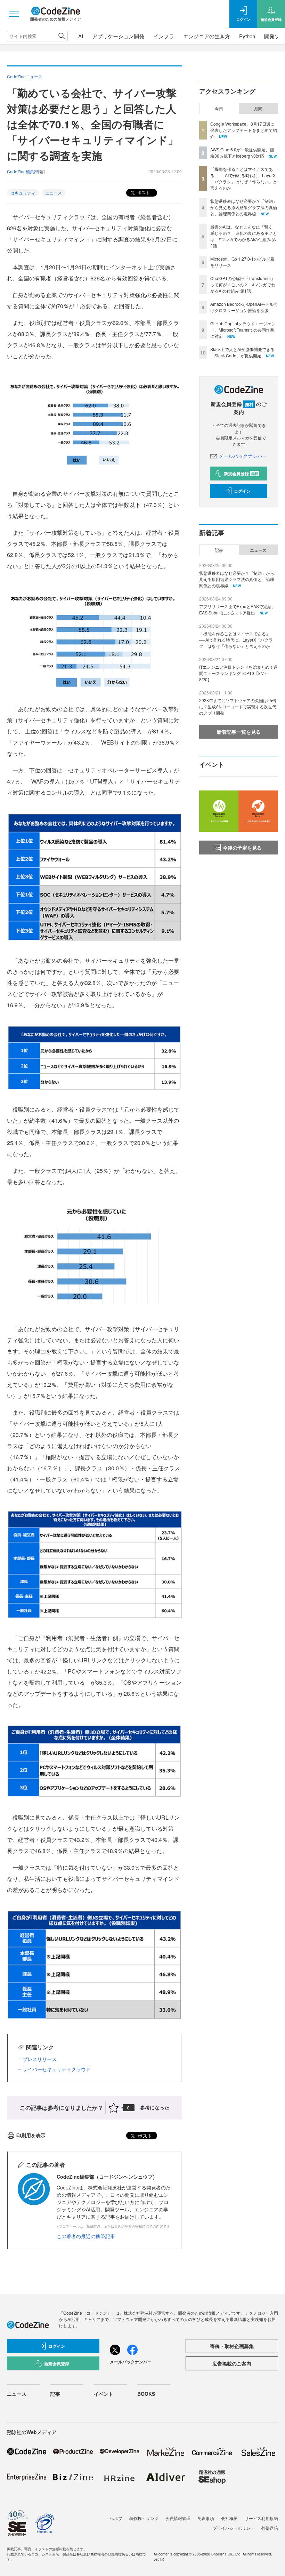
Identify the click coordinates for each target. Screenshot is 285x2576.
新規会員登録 (241, 474)
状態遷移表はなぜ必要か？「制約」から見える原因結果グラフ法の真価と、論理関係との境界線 (244, 207)
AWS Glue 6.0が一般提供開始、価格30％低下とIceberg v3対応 (242, 153)
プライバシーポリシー (234, 2528)
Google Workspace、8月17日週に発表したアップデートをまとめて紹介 (244, 130)
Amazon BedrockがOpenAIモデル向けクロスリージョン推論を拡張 (244, 307)
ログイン (242, 491)
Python (247, 36)
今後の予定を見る (242, 848)
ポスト (143, 192)
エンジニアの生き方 (207, 36)
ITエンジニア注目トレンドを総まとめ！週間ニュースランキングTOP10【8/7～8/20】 (238, 673)
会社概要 (229, 2518)
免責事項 (206, 2518)
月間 (258, 109)
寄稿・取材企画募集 (232, 2346)
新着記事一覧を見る (239, 732)
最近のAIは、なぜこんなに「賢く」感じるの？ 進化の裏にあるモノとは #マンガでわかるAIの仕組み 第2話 (244, 236)
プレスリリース (40, 2059)
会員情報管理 (178, 2518)
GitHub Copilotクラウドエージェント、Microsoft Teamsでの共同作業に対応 (243, 330)
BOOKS (146, 2394)
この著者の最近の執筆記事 (86, 2236)
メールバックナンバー (243, 456)
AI (81, 36)
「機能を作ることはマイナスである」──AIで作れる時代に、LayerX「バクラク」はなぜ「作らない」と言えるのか (244, 178)
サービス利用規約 (261, 2518)
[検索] (62, 36)
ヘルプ (116, 2518)
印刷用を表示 (31, 2135)
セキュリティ (23, 193)
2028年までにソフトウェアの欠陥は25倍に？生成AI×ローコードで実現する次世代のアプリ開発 (238, 706)
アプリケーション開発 (118, 36)
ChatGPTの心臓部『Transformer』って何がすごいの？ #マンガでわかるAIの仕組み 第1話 (243, 284)
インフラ (164, 36)
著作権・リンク (144, 2518)
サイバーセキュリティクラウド (57, 2069)
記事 (219, 550)
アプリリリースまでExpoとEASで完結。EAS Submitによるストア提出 (237, 609)
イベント (104, 2394)
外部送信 (270, 2528)
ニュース (54, 193)
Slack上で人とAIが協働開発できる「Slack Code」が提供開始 (242, 352)
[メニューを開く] (14, 14)
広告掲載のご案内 (232, 2363)
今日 (219, 109)
